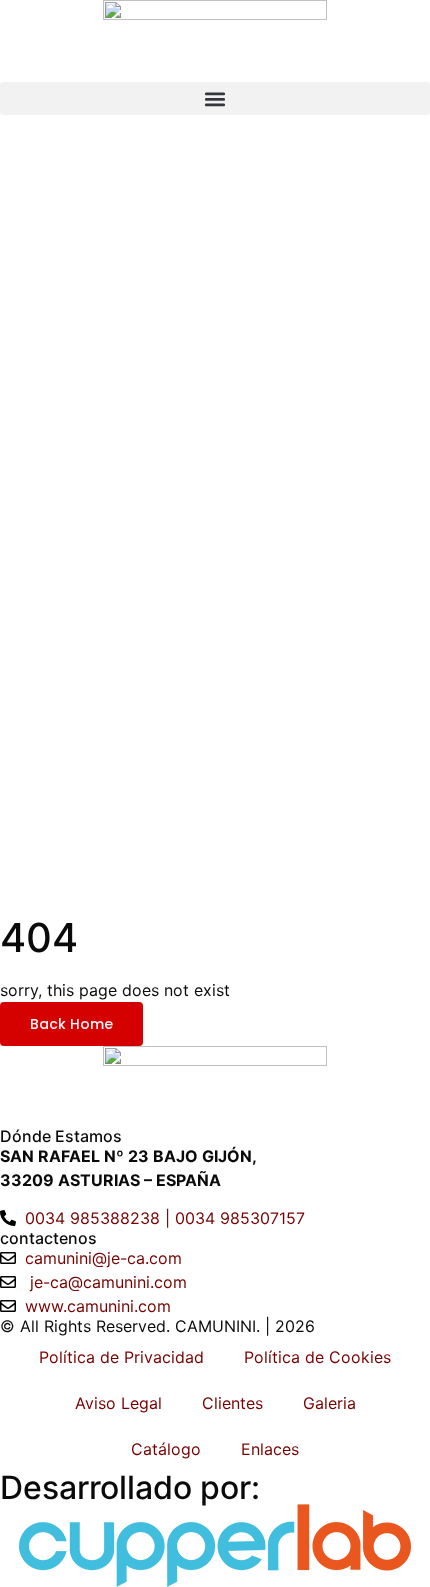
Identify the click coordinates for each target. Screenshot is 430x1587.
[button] (215, 98)
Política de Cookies (317, 1357)
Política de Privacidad (121, 1357)
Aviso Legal (118, 1403)
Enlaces (270, 1449)
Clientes (232, 1403)
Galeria (329, 1403)
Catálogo (166, 1449)
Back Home (71, 1024)
